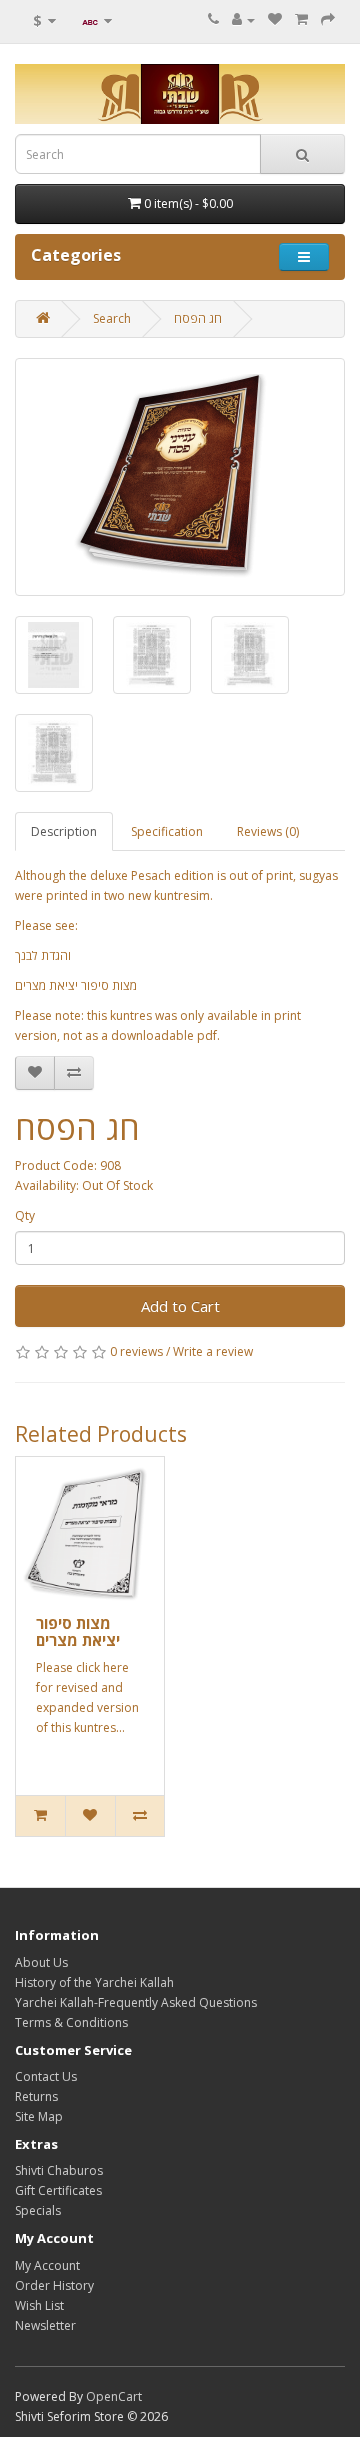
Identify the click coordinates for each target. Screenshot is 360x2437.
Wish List (39, 2305)
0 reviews (136, 1351)
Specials (38, 2210)
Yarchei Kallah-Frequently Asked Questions (136, 2002)
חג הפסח (198, 318)
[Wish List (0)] (275, 19)
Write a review (213, 1351)
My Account (47, 2265)
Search (112, 318)
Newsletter (45, 2325)
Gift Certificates (58, 2190)
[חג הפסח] (180, 477)
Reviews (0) (268, 831)
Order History (54, 2285)
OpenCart (114, 2396)
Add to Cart (180, 1306)
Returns (36, 2096)
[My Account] (243, 19)
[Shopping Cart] (301, 19)
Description (64, 831)
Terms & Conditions (71, 2022)
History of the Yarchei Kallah (94, 1982)
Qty (25, 1215)
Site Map (39, 2116)
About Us (41, 1962)
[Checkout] (328, 19)
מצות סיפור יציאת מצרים (78, 1631)
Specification (167, 831)
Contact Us (46, 2076)
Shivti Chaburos (59, 2170)
